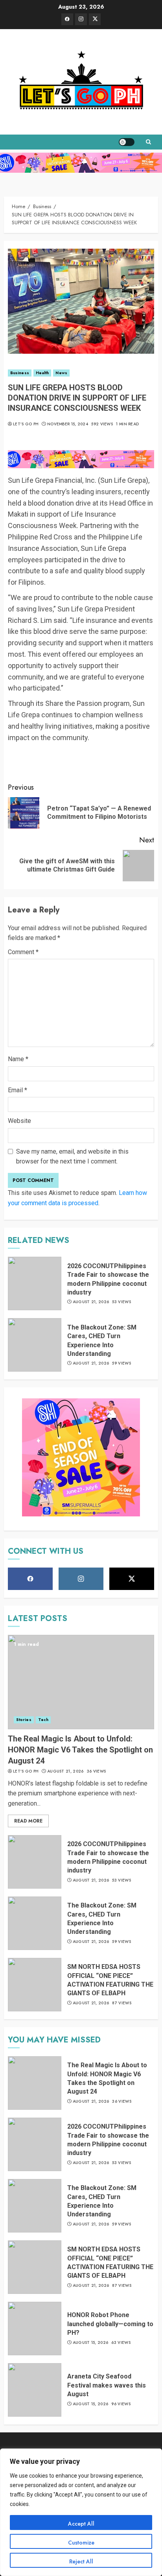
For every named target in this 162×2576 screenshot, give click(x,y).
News (61, 373)
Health (42, 373)
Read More (28, 1821)
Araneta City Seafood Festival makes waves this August (107, 2385)
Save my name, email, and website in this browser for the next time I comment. (72, 1157)
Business (20, 373)
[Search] (148, 142)
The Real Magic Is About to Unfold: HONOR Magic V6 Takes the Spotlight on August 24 (80, 1750)
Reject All (81, 2561)
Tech (43, 1720)
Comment (23, 952)
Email (17, 1090)
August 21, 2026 (91, 1302)
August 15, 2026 (91, 2343)
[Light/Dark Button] (127, 142)
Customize (81, 2543)
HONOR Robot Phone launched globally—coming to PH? (110, 2324)
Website (19, 1121)
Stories (24, 1720)
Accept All (81, 2524)
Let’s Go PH (26, 424)
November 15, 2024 (68, 424)
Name (18, 1059)
